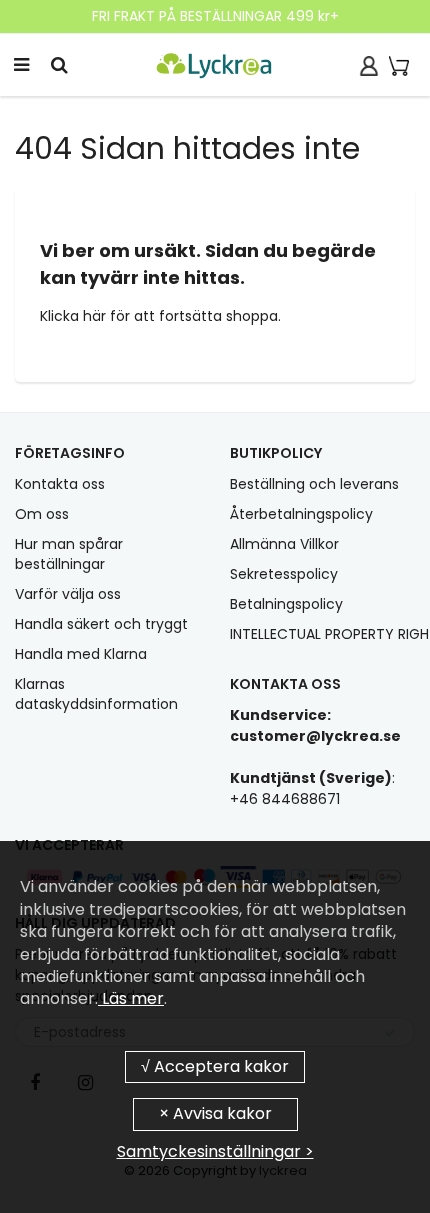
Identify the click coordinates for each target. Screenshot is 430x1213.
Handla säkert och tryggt (101, 624)
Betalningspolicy (286, 604)
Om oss (42, 514)
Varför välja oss (68, 594)
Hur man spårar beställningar (69, 554)
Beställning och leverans (314, 484)
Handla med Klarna (81, 654)
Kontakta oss (60, 484)
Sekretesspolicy (284, 574)
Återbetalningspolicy (301, 514)
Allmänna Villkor (284, 544)
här (96, 316)
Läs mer (131, 998)
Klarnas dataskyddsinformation (96, 694)
